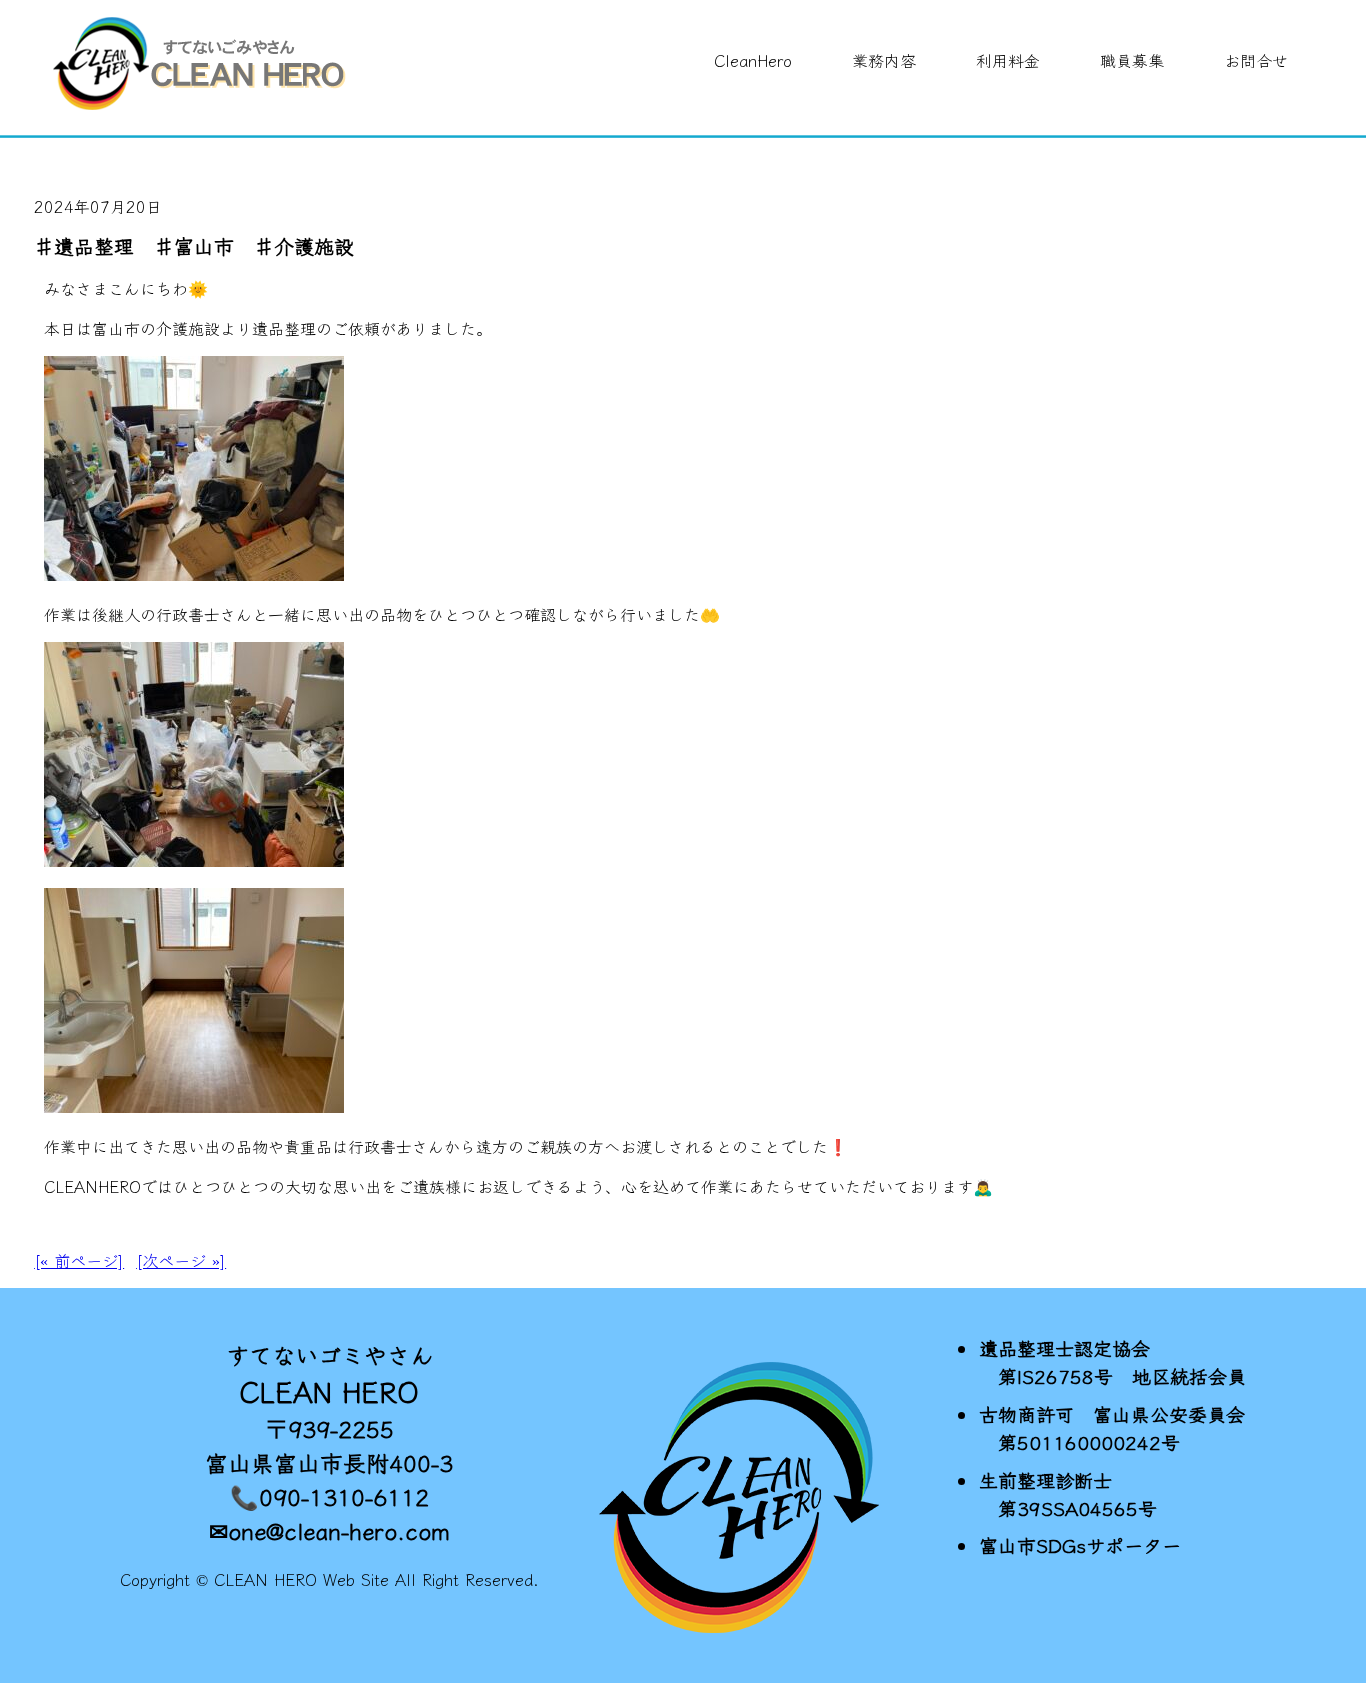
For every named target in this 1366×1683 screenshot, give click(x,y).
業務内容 (884, 60)
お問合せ (1256, 60)
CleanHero (753, 60)
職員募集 (1132, 60)
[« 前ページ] (79, 1260)
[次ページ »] (181, 1260)
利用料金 (1008, 60)
